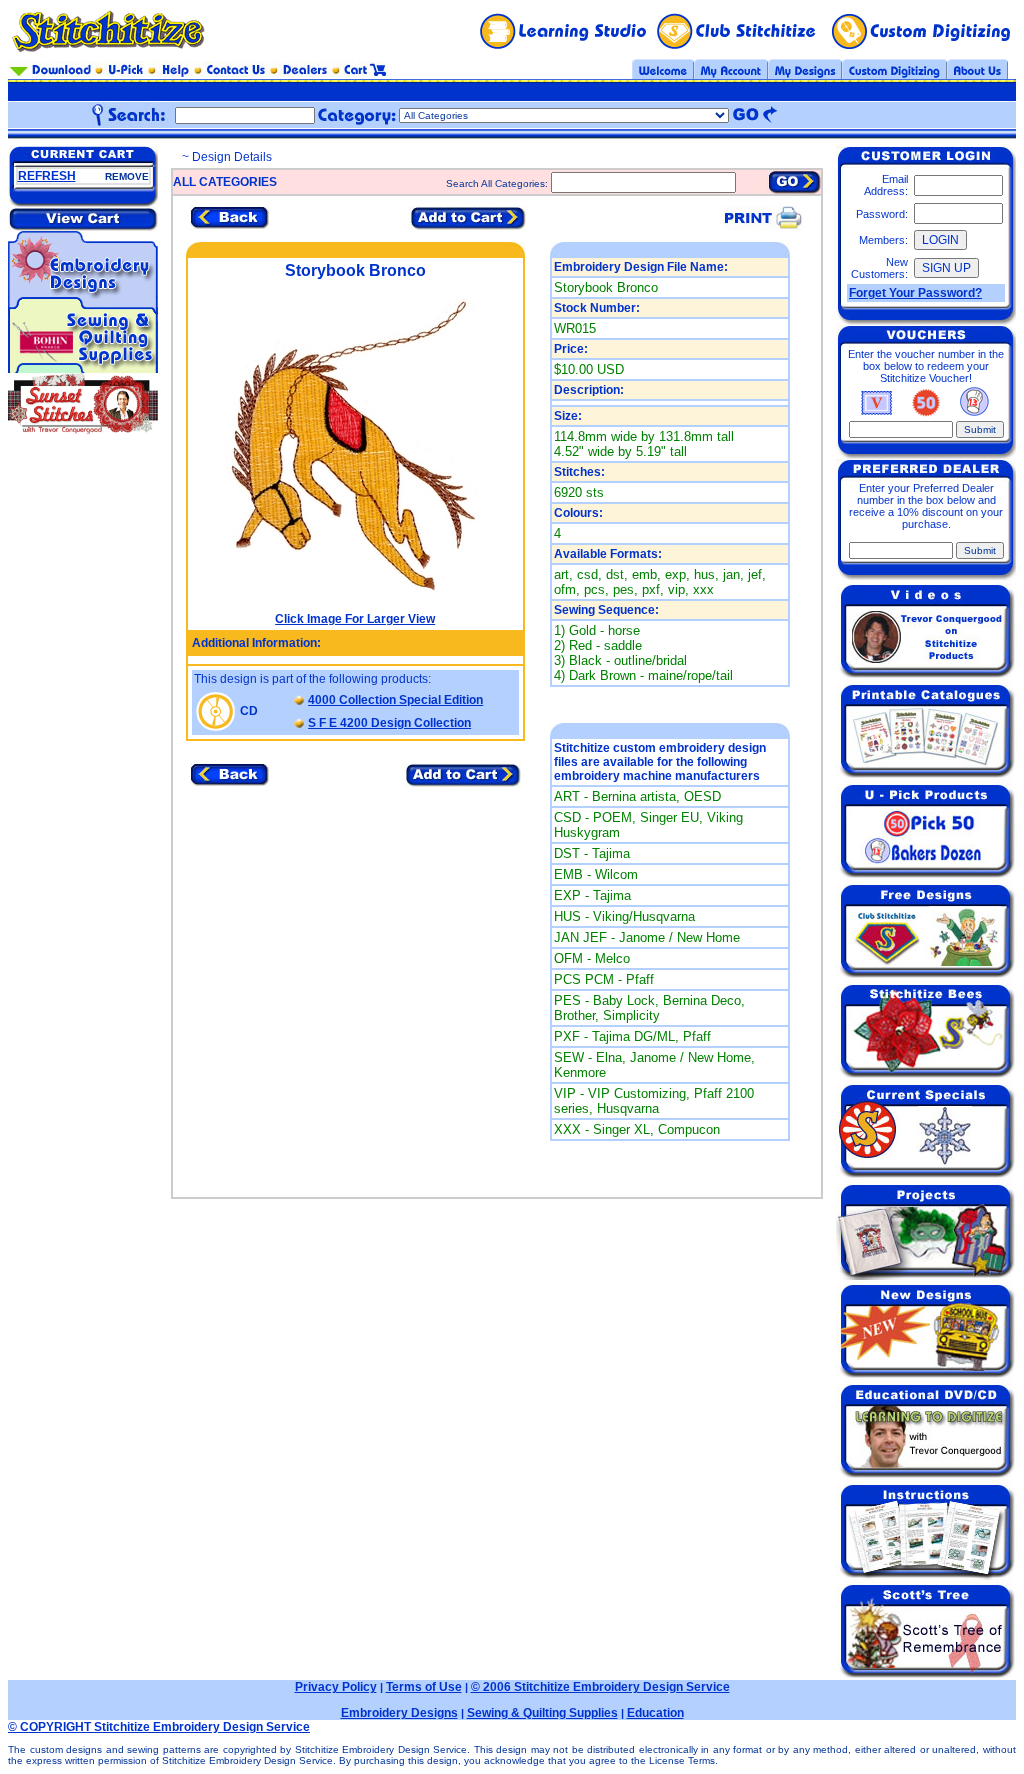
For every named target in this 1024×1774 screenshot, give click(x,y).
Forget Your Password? (915, 293)
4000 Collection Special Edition (395, 700)
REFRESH (47, 176)
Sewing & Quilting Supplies (542, 1713)
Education (655, 1713)
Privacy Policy (336, 1687)
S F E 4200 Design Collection (389, 723)
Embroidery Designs (399, 1713)
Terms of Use (424, 1687)
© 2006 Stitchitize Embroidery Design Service (600, 1687)
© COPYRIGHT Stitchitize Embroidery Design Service (159, 1727)
